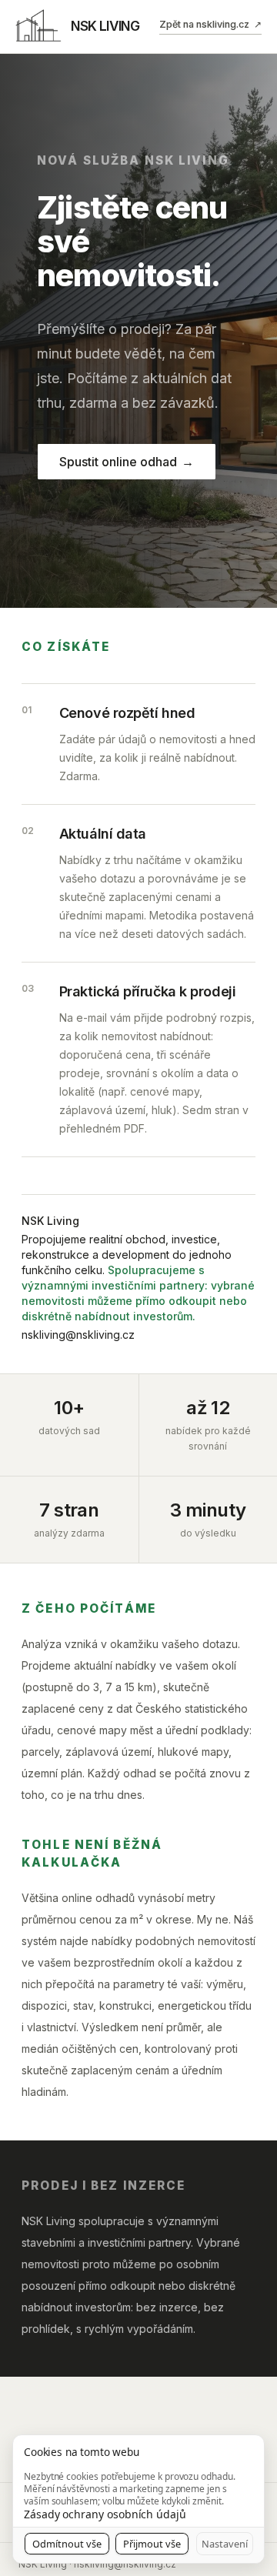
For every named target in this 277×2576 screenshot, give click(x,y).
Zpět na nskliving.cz (210, 24)
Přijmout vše (152, 2544)
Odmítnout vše (67, 2544)
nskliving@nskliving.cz (78, 1335)
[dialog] (138, 2499)
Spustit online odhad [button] (127, 462)
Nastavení (225, 2544)
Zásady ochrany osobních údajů (105, 2514)
